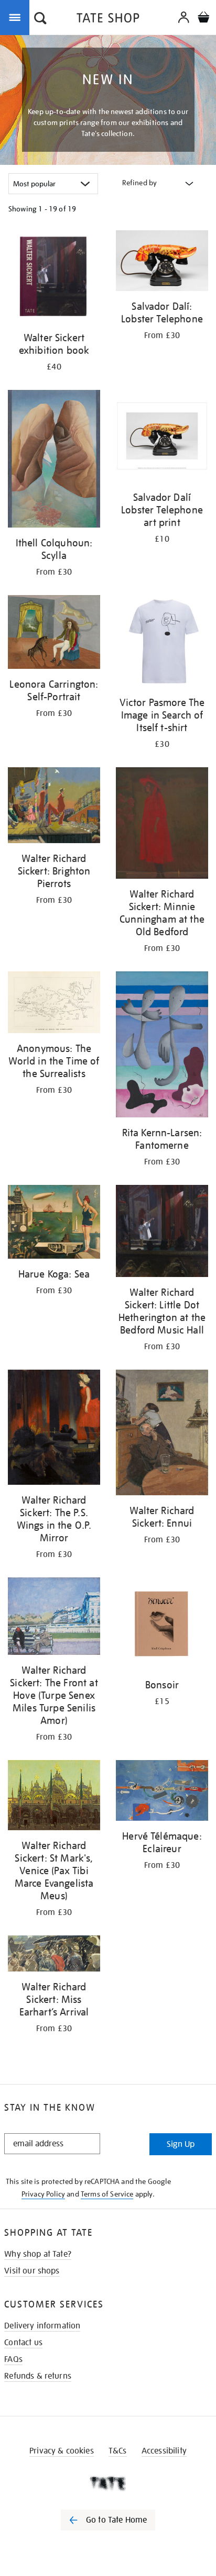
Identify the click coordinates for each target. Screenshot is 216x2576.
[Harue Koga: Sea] (54, 1224)
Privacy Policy (43, 2194)
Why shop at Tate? (38, 2254)
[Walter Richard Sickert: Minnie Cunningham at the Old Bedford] (162, 825)
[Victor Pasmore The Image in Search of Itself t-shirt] (162, 643)
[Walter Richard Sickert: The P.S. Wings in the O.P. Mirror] (54, 1429)
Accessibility (164, 2451)
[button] (40, 19)
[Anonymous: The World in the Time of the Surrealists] (54, 1004)
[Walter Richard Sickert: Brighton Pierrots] (54, 807)
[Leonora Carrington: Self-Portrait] (54, 634)
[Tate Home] (108, 2483)
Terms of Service (107, 2194)
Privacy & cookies (62, 2451)
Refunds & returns (38, 2376)
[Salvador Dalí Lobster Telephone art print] (162, 438)
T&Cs (118, 2451)
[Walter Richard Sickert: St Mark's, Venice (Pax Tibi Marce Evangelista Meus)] (54, 1797)
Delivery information (42, 2326)
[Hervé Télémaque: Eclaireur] (162, 1792)
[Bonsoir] (162, 1625)
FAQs (13, 2359)
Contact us (23, 2343)
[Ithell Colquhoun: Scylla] (54, 461)
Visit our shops (32, 2271)
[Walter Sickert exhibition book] (54, 278)
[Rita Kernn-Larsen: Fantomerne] (162, 1046)
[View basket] (203, 19)
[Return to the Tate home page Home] (108, 20)
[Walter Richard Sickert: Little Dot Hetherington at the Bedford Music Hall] (162, 1233)
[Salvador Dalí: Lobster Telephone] (162, 262)
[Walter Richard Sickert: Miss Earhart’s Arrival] (54, 1955)
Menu (17, 17)
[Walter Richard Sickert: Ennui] (162, 1434)
